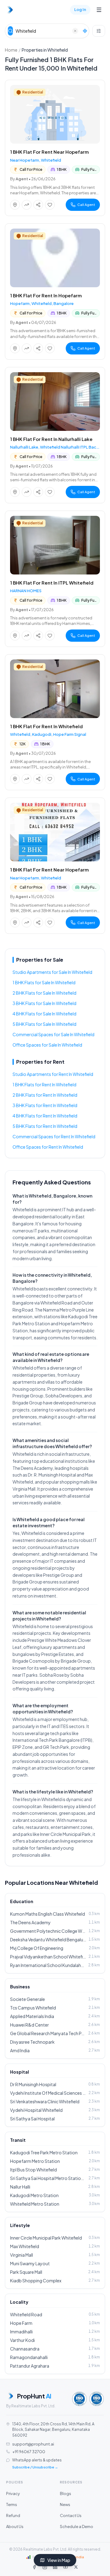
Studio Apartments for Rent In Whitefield (53, 1074)
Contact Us (71, 2515)
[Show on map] (15, 205)
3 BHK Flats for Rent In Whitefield (45, 1105)
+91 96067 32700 (29, 2452)
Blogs (66, 2493)
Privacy (13, 2493)
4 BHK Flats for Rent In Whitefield (45, 1116)
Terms (12, 2504)
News (65, 2504)
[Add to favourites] (50, 205)
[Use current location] (85, 31)
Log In (80, 9)
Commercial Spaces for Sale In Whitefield (53, 1034)
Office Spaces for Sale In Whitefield (47, 1045)
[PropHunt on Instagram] (45, 2567)
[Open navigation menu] (99, 10)
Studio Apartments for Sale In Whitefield (52, 972)
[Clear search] (75, 31)
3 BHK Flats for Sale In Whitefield (44, 1003)
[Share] (38, 205)
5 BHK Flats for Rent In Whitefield (45, 1126)
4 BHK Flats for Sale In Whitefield (44, 1014)
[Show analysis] (27, 205)
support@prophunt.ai (33, 2444)
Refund (13, 2515)
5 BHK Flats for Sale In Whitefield (44, 1024)
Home (11, 50)
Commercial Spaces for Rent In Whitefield (54, 1136)
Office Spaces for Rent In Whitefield (48, 1147)
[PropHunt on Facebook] (34, 2567)
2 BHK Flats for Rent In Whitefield (45, 1095)
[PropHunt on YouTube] (65, 2567)
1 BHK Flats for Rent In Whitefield (44, 1084)
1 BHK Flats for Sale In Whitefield (44, 982)
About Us (15, 2526)
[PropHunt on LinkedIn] (55, 2567)
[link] (55, 148)
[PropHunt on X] (76, 2567)
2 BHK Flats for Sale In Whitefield (44, 993)
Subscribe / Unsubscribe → (35, 2467)
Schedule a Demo (77, 2526)
